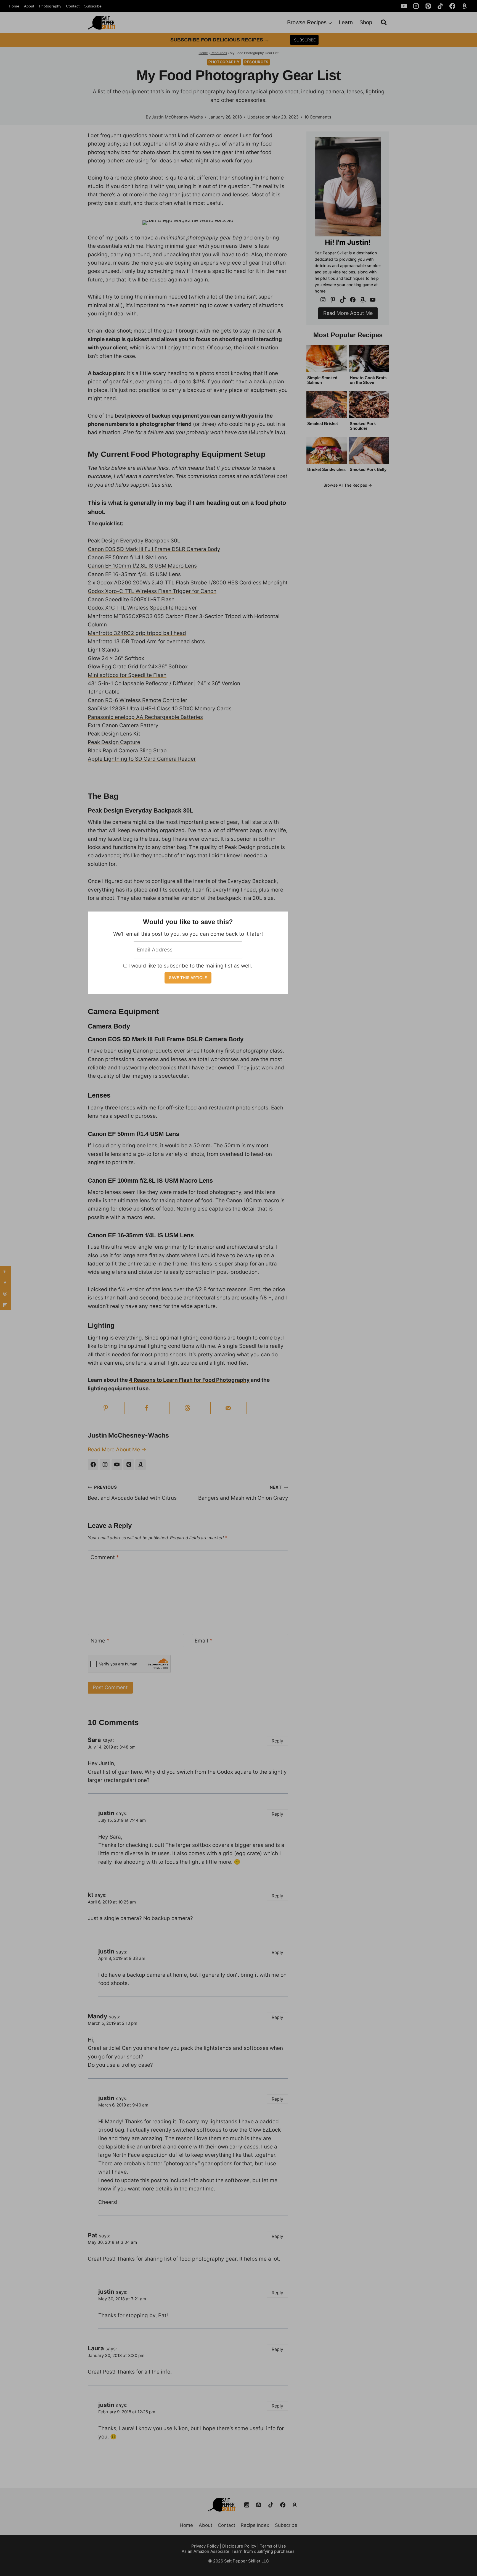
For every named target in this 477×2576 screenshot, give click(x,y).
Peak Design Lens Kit (114, 734)
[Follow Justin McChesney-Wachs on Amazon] (141, 1465)
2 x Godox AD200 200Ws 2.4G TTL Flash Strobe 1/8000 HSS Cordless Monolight (188, 583)
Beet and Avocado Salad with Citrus (132, 1493)
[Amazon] (464, 6)
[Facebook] (452, 6)
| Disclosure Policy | (239, 2546)
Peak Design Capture (114, 742)
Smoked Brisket (323, 424)
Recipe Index (255, 2525)
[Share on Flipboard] (6, 1305)
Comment (105, 1557)
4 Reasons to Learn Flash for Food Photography (189, 1380)
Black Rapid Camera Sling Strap (127, 751)
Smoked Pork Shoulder (363, 426)
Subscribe (93, 6)
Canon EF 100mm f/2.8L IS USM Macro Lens (142, 566)
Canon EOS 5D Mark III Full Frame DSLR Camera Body (154, 549)
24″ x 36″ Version (219, 683)
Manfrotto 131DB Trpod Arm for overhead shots (147, 641)
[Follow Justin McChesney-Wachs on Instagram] (105, 1465)
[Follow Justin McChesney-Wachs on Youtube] (117, 1465)
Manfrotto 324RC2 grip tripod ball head (137, 633)
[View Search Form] (384, 22)
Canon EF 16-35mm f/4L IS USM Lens (134, 574)
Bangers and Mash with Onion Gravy (243, 1493)
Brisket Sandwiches (326, 469)
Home (14, 6)
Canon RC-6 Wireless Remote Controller (137, 700)
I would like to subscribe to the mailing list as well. (190, 966)
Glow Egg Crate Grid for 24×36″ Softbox (138, 667)
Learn (346, 22)
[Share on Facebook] (147, 1408)
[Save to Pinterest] (106, 1408)
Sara (94, 1740)
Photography (50, 6)
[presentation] (327, 359)
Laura (96, 2348)
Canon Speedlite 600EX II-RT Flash (131, 599)
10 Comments (318, 117)
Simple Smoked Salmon (322, 380)
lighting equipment (112, 1389)
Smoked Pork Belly (368, 469)
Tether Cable (104, 692)
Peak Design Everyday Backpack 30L (134, 541)
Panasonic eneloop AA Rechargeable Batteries (145, 717)
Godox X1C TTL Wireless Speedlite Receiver (142, 608)
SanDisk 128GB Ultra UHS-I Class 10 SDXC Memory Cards (160, 709)
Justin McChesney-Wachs (177, 117)
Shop (366, 22)
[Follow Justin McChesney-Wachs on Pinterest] (129, 1465)
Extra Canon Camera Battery (123, 725)
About (29, 6)
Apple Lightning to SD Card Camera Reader (142, 759)
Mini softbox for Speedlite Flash (127, 675)
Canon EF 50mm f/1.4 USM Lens (127, 557)
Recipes (360, 485)
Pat (92, 2235)
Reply (277, 1741)
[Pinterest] (428, 6)
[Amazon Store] (295, 2505)
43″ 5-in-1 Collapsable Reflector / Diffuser (140, 683)
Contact (73, 6)
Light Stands (104, 650)
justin (106, 1813)
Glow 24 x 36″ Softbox (116, 658)
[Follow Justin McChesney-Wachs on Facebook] (93, 1465)
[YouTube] (404, 6)
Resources (219, 53)
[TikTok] (440, 6)
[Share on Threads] (188, 1408)
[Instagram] (416, 6)
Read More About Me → (117, 1450)
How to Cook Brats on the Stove (368, 380)
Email (203, 1641)
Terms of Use (273, 2546)
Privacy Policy (205, 2546)
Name (100, 1641)
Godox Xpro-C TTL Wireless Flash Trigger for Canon (152, 591)
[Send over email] (229, 1408)
